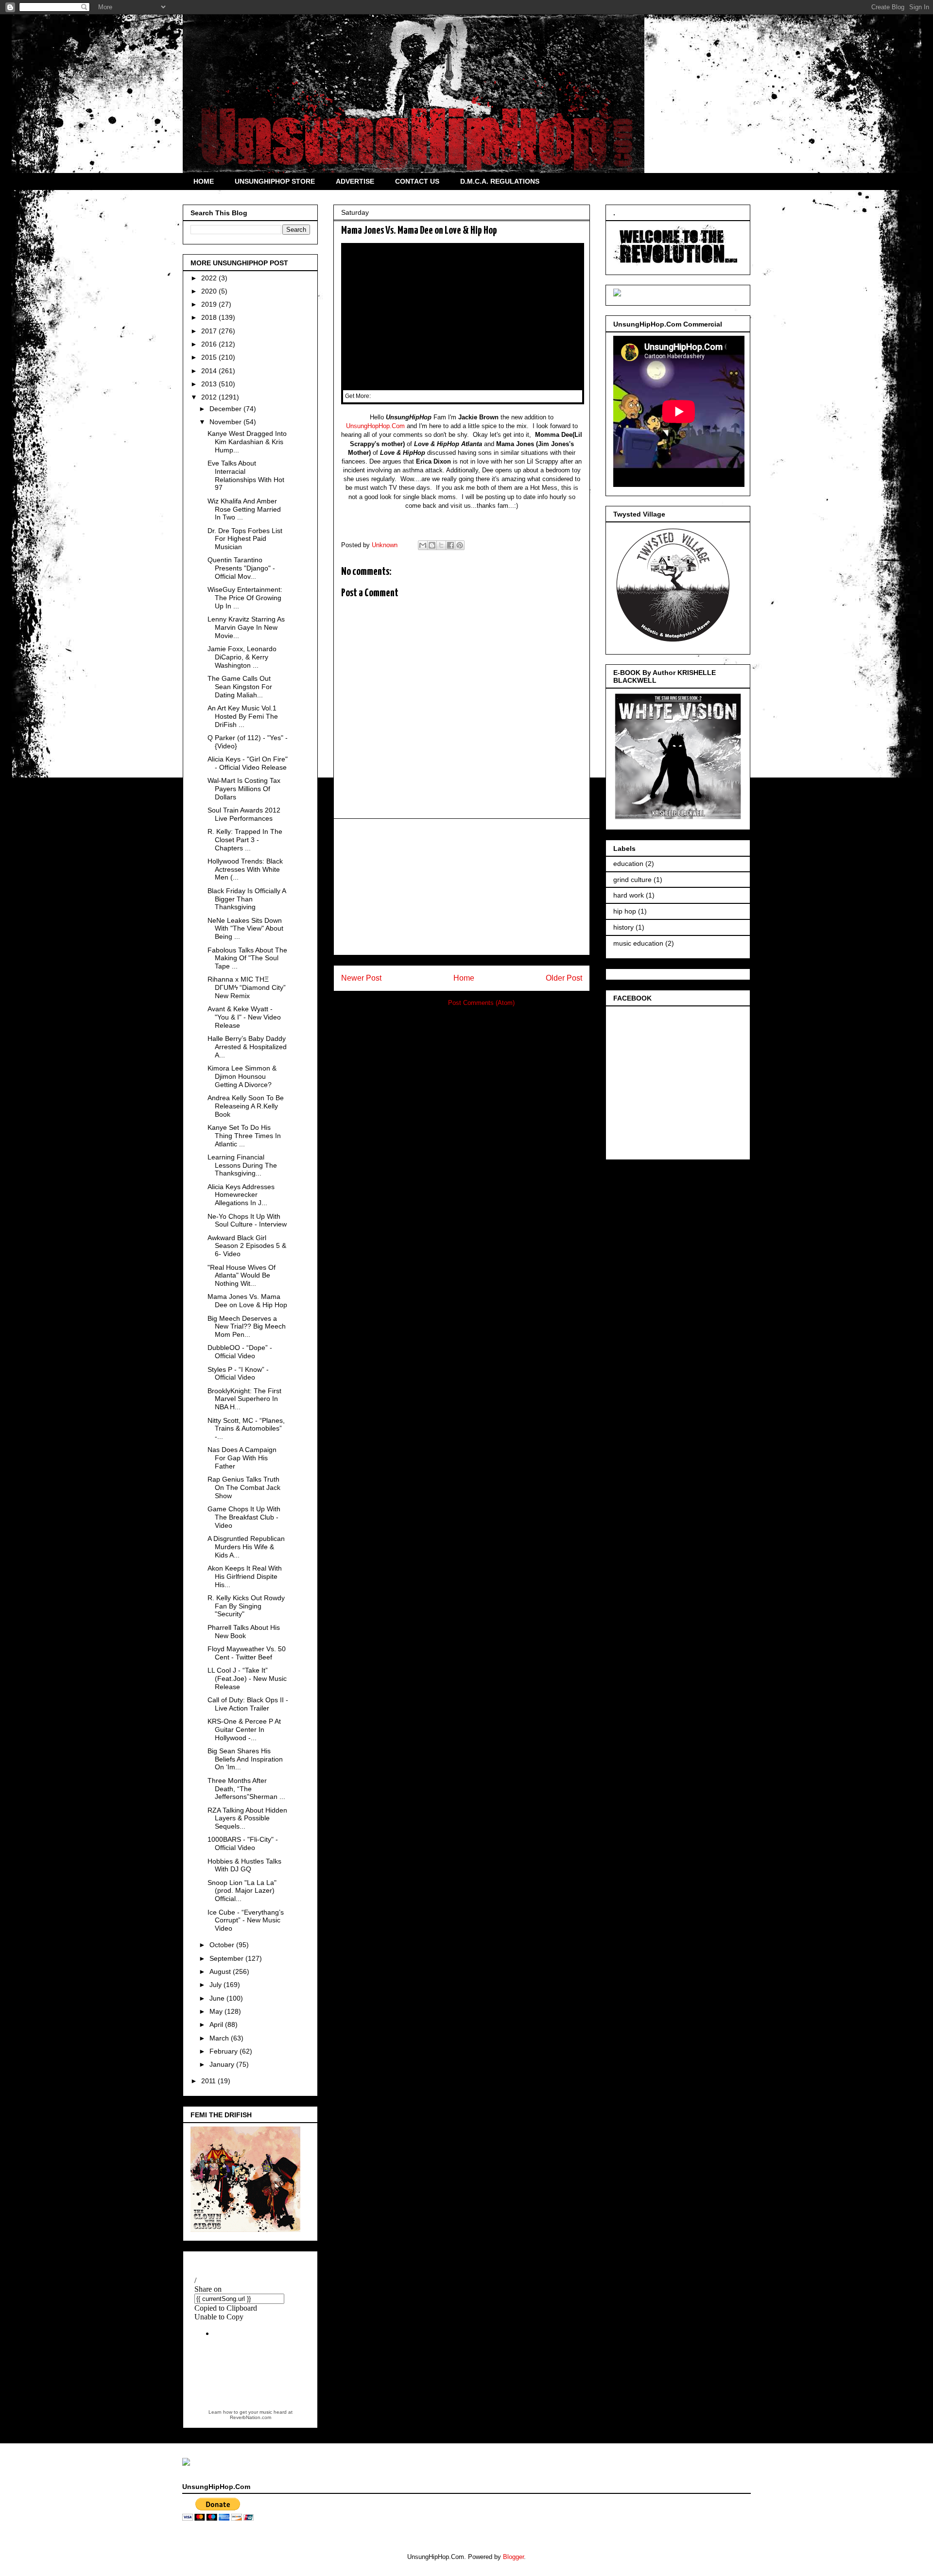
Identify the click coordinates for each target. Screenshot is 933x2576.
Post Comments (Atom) (481, 1003)
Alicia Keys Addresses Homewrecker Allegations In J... (241, 1195)
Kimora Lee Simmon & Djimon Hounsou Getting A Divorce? (242, 1076)
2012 (210, 397)
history (623, 927)
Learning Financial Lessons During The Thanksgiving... (242, 1165)
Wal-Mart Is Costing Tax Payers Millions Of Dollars (244, 789)
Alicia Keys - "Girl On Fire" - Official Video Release (248, 763)
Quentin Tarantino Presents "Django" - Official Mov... (241, 568)
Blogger (513, 2557)
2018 (210, 317)
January (223, 2064)
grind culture (632, 880)
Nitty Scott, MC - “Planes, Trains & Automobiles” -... (246, 1429)
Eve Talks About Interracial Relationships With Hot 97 (246, 475)
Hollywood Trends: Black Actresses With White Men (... (245, 869)
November (226, 422)
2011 (209, 2081)
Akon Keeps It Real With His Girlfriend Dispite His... (245, 1576)
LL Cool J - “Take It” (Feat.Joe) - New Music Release (247, 1678)
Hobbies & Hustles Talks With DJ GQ (244, 1865)
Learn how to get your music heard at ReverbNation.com (251, 2415)
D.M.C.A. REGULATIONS (500, 181)
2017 (210, 331)
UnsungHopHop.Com (375, 426)
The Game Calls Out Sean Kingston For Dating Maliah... (240, 687)
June (218, 1998)
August (221, 1971)
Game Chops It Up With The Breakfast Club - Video (244, 1517)
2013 (210, 384)
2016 (210, 344)
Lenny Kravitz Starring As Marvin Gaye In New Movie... (246, 627)
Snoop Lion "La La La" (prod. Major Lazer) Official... (242, 1891)
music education (638, 943)
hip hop (625, 911)
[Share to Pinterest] (460, 545)
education (628, 864)
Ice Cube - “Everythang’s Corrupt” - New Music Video (246, 1920)
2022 (210, 278)
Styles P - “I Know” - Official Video (238, 1374)
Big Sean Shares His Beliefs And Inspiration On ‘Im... (245, 1759)
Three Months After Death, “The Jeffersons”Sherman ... (246, 1789)
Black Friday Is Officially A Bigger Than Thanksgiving (247, 899)
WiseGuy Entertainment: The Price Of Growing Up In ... (245, 598)
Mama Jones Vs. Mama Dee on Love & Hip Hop (247, 1301)
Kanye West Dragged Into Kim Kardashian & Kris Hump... (247, 442)
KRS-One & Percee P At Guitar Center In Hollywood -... (244, 1729)
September (227, 1958)
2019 (210, 304)
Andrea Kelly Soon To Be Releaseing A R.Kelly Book (246, 1106)
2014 (210, 371)
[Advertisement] (462, 887)
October (223, 1945)
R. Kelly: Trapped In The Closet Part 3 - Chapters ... (245, 840)
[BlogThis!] (432, 545)
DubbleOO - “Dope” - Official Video (240, 1352)
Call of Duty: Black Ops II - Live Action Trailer (248, 1704)
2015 (210, 357)
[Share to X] (441, 545)
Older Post (564, 978)
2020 (210, 291)
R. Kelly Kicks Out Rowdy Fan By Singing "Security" (246, 1606)
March (220, 2038)
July (216, 1985)
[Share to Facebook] (450, 545)
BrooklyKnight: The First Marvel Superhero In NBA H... (244, 1399)
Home (464, 978)
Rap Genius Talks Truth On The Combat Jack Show (244, 1487)
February (225, 2051)
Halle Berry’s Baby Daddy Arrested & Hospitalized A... (247, 1047)
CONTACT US (417, 181)
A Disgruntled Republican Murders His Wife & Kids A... (246, 1547)
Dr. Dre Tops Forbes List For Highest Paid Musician (245, 539)
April (217, 2024)
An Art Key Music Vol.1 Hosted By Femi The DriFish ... (243, 716)
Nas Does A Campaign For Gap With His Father (242, 1458)
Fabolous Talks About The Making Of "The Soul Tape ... (247, 958)
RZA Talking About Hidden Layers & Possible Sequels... (247, 1818)
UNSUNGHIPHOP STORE (275, 181)
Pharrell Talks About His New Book (244, 1632)
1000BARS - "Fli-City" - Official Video (243, 1843)
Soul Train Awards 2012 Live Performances (244, 814)
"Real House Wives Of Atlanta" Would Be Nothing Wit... (242, 1276)
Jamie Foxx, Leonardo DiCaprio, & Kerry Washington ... (242, 657)
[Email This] (423, 545)
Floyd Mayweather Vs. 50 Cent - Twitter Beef (247, 1653)
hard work (629, 895)
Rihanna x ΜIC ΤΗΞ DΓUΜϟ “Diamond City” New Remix (247, 987)
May (217, 2011)
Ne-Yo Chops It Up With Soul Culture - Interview (247, 1220)
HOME (204, 181)
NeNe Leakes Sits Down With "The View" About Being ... (245, 929)
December (226, 409)
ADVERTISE (355, 181)
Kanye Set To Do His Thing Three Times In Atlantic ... (244, 1136)
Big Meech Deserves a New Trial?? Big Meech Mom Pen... (247, 1327)
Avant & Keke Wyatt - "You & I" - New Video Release (244, 1017)
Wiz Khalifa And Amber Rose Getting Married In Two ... (244, 509)
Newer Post (361, 978)
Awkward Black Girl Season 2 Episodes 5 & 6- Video (247, 1246)
